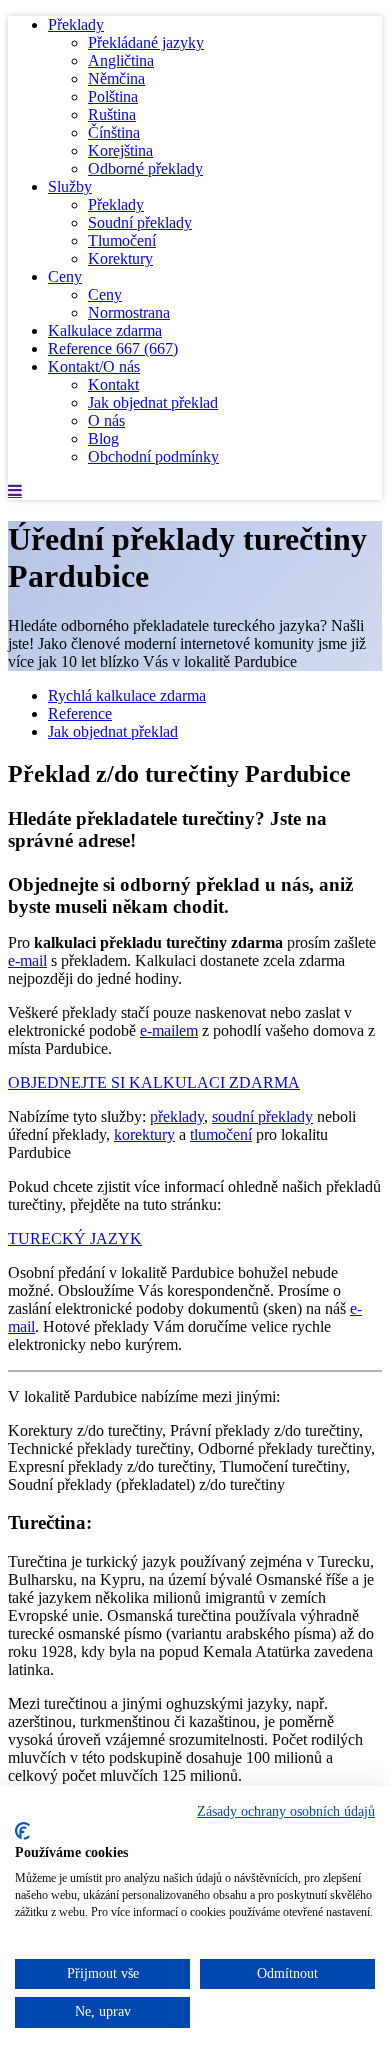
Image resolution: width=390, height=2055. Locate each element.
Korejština (120, 150)
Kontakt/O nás (94, 366)
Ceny (65, 276)
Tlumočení (122, 240)
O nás (106, 420)
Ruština (112, 114)
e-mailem (169, 1030)
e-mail (27, 960)
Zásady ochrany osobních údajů (286, 1811)
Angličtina (121, 60)
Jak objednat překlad (153, 402)
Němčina (116, 78)
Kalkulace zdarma (105, 330)
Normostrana (129, 312)
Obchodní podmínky (153, 456)
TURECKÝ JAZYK (75, 1238)
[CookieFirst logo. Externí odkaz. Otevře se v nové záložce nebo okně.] (22, 1831)
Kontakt (113, 384)
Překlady (76, 24)
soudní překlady (262, 1116)
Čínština (114, 132)
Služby (70, 186)
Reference (113, 348)
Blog (103, 438)
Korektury (120, 258)
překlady (177, 1116)
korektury (144, 1134)
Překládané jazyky (146, 42)
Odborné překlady (145, 168)
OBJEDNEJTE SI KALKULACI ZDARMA (154, 1082)
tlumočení (221, 1134)
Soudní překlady (140, 222)
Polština (113, 96)
